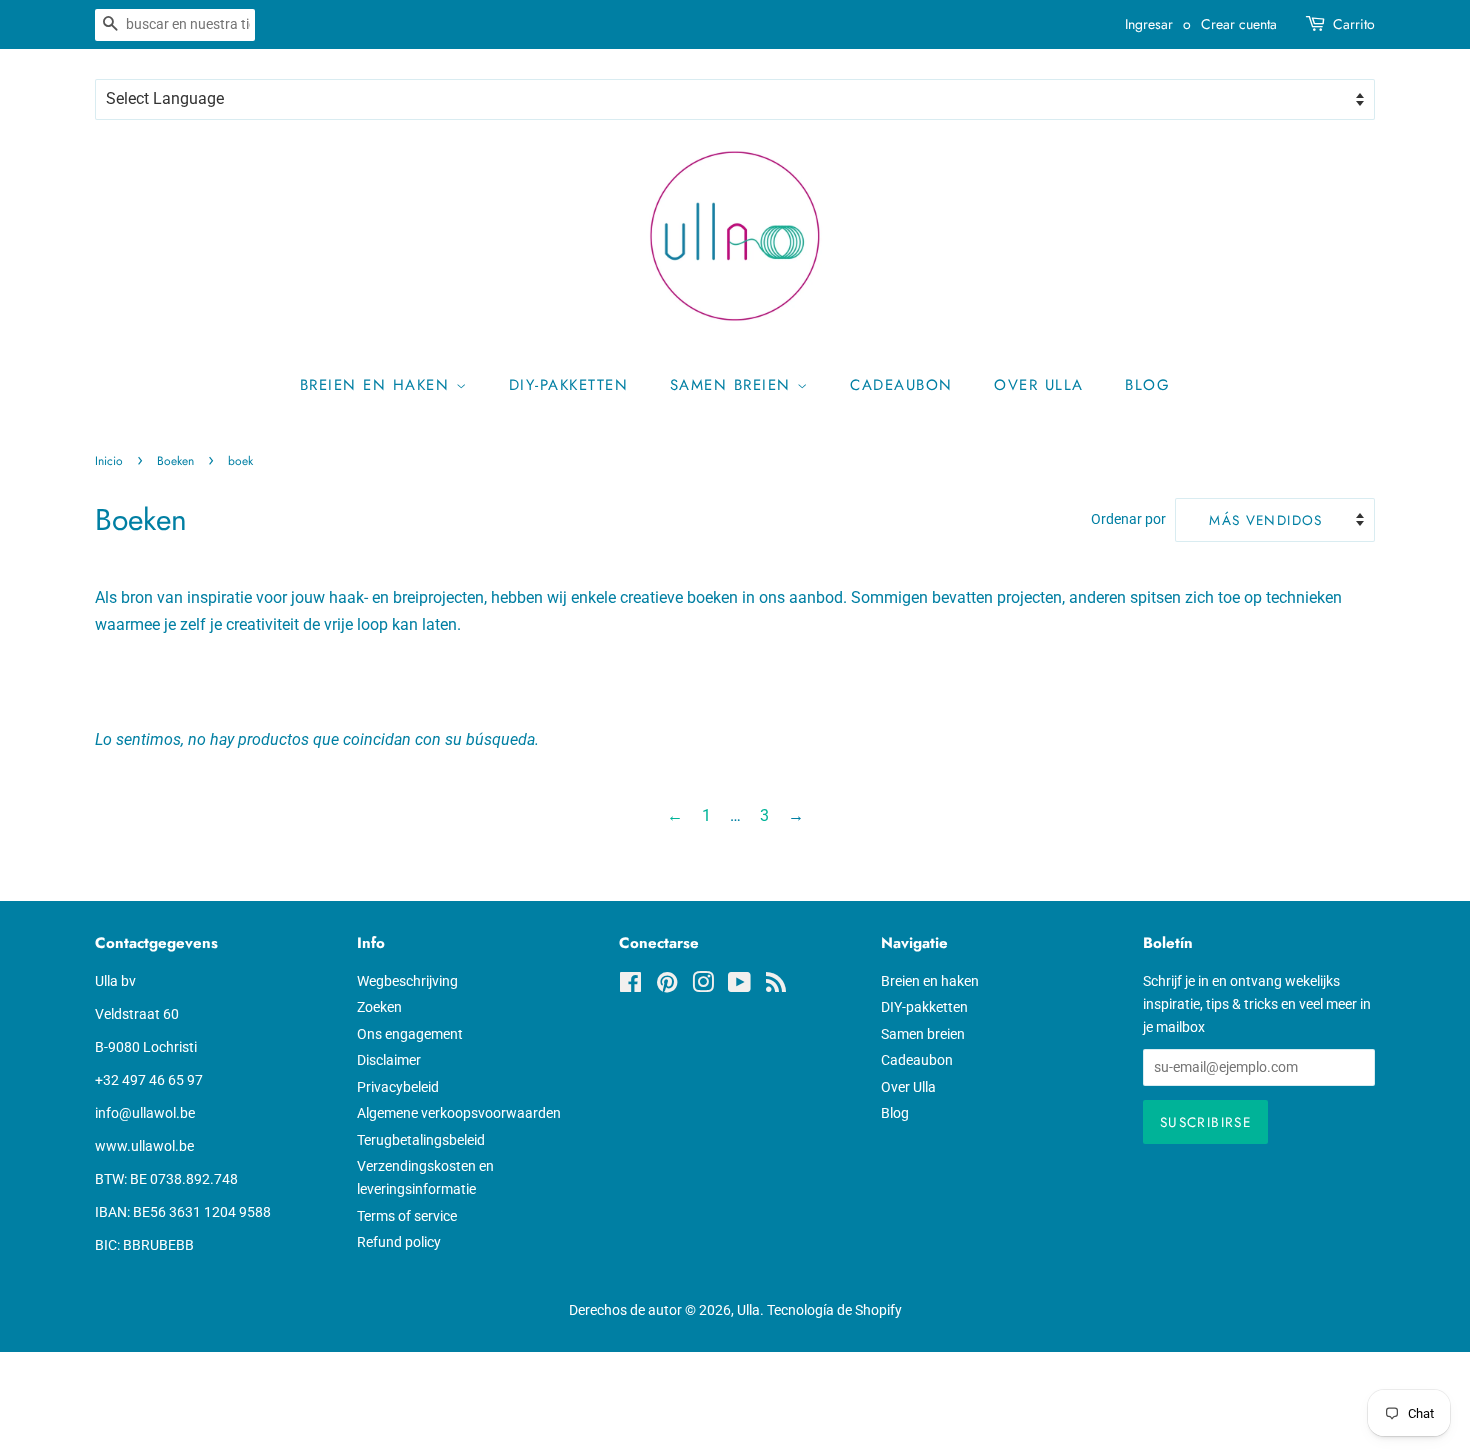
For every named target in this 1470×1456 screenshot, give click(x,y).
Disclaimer (389, 1060)
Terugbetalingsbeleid (421, 1140)
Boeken (175, 461)
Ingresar (1149, 24)
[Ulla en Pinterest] (667, 986)
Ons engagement (410, 1034)
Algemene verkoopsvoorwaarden (459, 1113)
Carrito (1354, 24)
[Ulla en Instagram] (703, 986)
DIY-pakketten (569, 385)
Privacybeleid (398, 1087)
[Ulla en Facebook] (630, 986)
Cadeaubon (901, 385)
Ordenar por (1128, 519)
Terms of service (407, 1216)
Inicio (109, 461)
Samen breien (734, 385)
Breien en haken (378, 385)
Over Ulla (1039, 385)
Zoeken (379, 1007)
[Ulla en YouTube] (739, 986)
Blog (1147, 385)
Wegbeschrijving (407, 981)
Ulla (748, 1310)
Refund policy (399, 1242)
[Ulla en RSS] (776, 986)
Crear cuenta (1239, 24)
